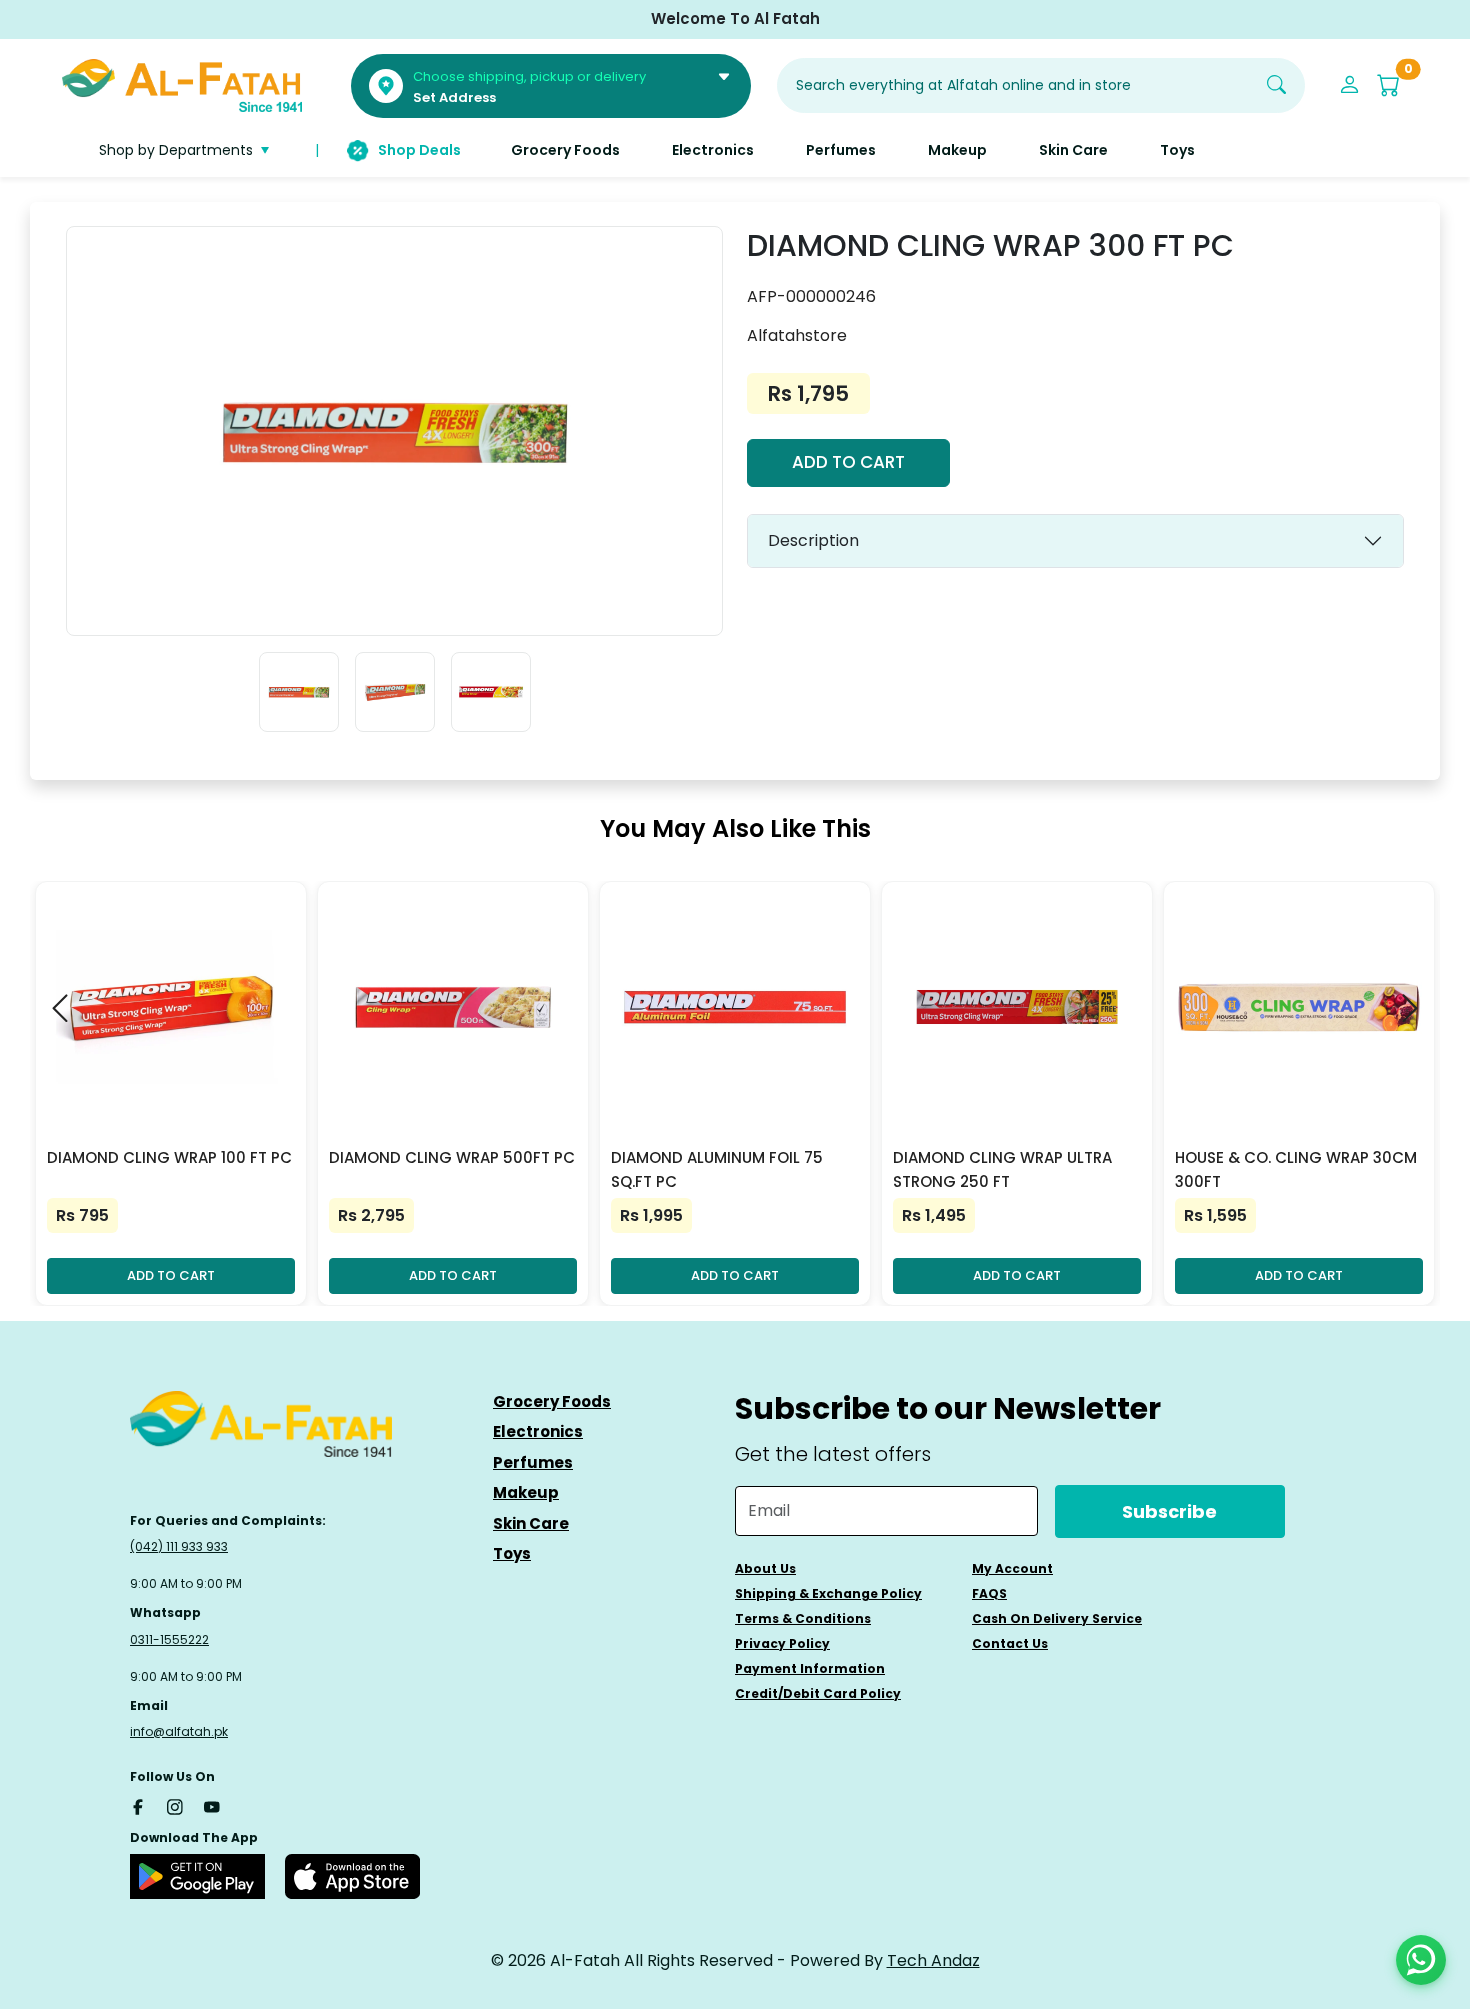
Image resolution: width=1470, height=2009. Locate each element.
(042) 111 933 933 (179, 1546)
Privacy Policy (782, 1643)
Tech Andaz (933, 1960)
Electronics (538, 1431)
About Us (765, 1568)
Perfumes (533, 1462)
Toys (512, 1553)
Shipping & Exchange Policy (828, 1593)
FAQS (989, 1593)
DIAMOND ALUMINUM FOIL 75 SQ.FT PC (717, 1169)
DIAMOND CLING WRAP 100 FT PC (169, 1157)
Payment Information (810, 1668)
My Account (1012, 1568)
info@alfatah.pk (179, 1731)
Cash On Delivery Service (1057, 1618)
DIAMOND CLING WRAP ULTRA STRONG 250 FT (1002, 1169)
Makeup (526, 1492)
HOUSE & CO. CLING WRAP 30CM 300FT (1296, 1169)
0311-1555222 (169, 1639)
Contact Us (1010, 1643)
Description (813, 540)
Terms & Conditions (803, 1618)
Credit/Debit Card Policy (818, 1693)
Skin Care (531, 1523)
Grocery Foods (552, 1401)
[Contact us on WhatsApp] (1421, 1960)
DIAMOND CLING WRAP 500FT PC (452, 1157)
